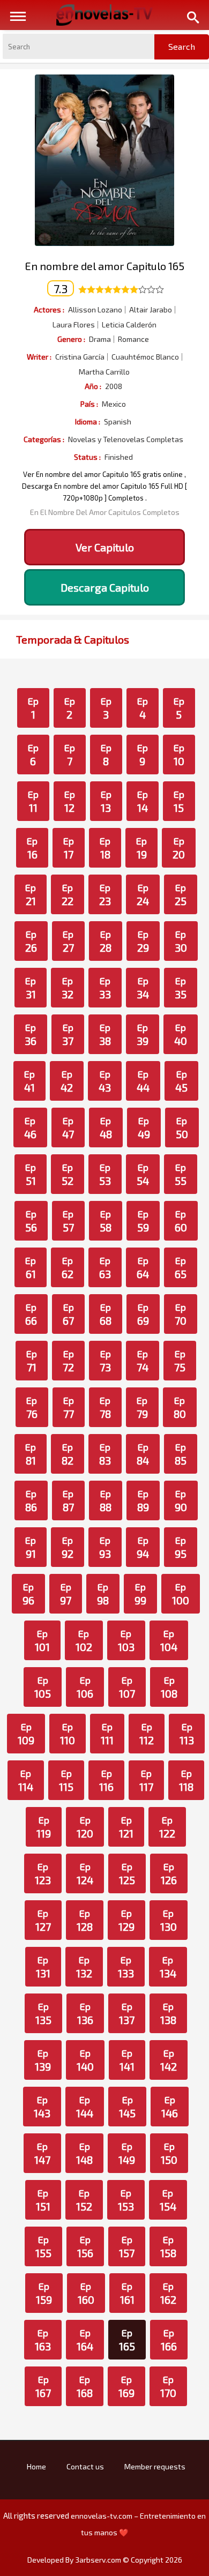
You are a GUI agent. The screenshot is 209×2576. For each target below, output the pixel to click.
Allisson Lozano (95, 310)
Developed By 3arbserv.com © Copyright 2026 (105, 2560)
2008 (114, 386)
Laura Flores (74, 325)
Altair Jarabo (151, 310)
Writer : (39, 357)
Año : (93, 386)
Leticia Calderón (129, 325)
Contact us (85, 2466)
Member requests (155, 2466)
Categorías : (44, 439)
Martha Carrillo (104, 372)
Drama (100, 339)
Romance (133, 339)
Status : (87, 457)
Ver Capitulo (105, 547)
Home (36, 2466)
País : (89, 404)
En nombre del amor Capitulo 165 (104, 266)
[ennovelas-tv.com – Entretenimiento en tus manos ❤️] (104, 14)
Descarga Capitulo (105, 587)
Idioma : (88, 421)
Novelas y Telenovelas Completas (126, 439)
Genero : (71, 339)
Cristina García (80, 357)
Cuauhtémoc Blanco (145, 357)
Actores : (49, 309)
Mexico (114, 404)
